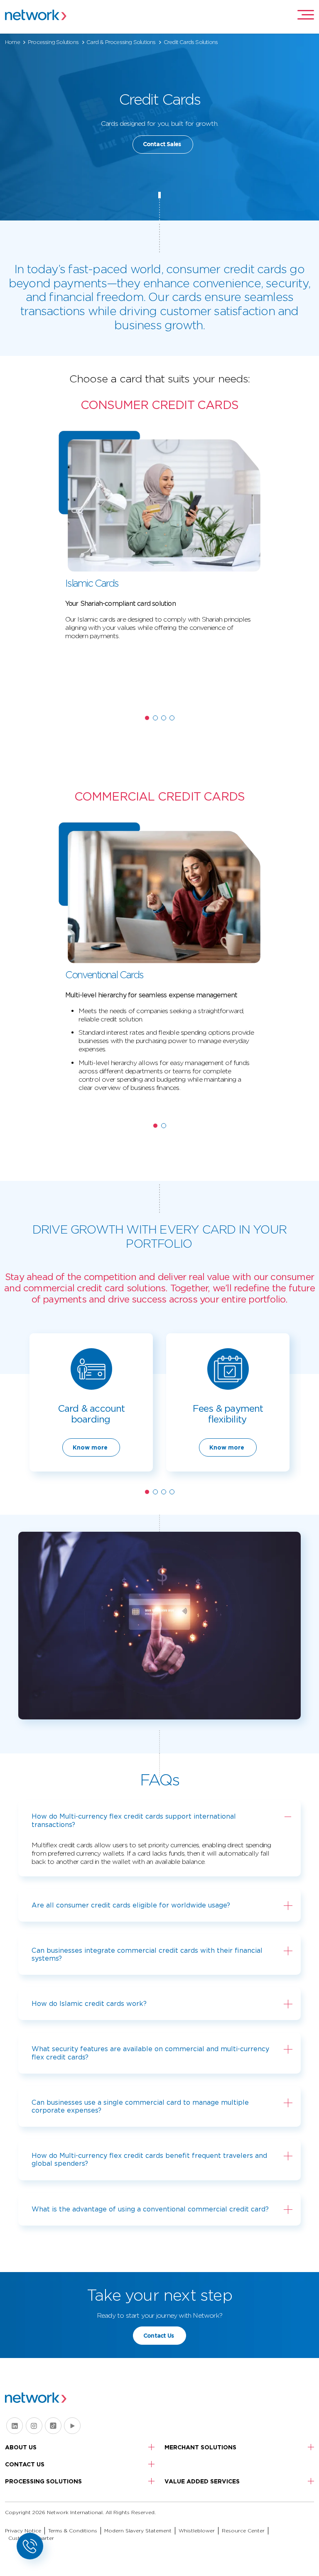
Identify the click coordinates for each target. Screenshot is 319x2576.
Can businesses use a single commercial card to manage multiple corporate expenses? (140, 2106)
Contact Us (158, 2336)
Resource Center (243, 2531)
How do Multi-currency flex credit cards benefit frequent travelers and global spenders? (149, 2160)
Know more (90, 1447)
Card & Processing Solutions (121, 42)
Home (12, 42)
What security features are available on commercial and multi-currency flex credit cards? (150, 2053)
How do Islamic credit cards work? (89, 2004)
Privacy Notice (23, 2531)
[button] (147, 718)
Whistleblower (197, 2531)
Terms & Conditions (73, 2531)
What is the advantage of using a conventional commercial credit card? (150, 2209)
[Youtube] (72, 2426)
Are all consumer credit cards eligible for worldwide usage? (131, 1905)
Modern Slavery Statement (138, 2531)
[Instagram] (34, 2426)
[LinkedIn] (15, 2426)
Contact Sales (162, 144)
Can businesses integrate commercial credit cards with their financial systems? (147, 1954)
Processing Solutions (53, 42)
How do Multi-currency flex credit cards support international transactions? (134, 1820)
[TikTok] (53, 2426)
